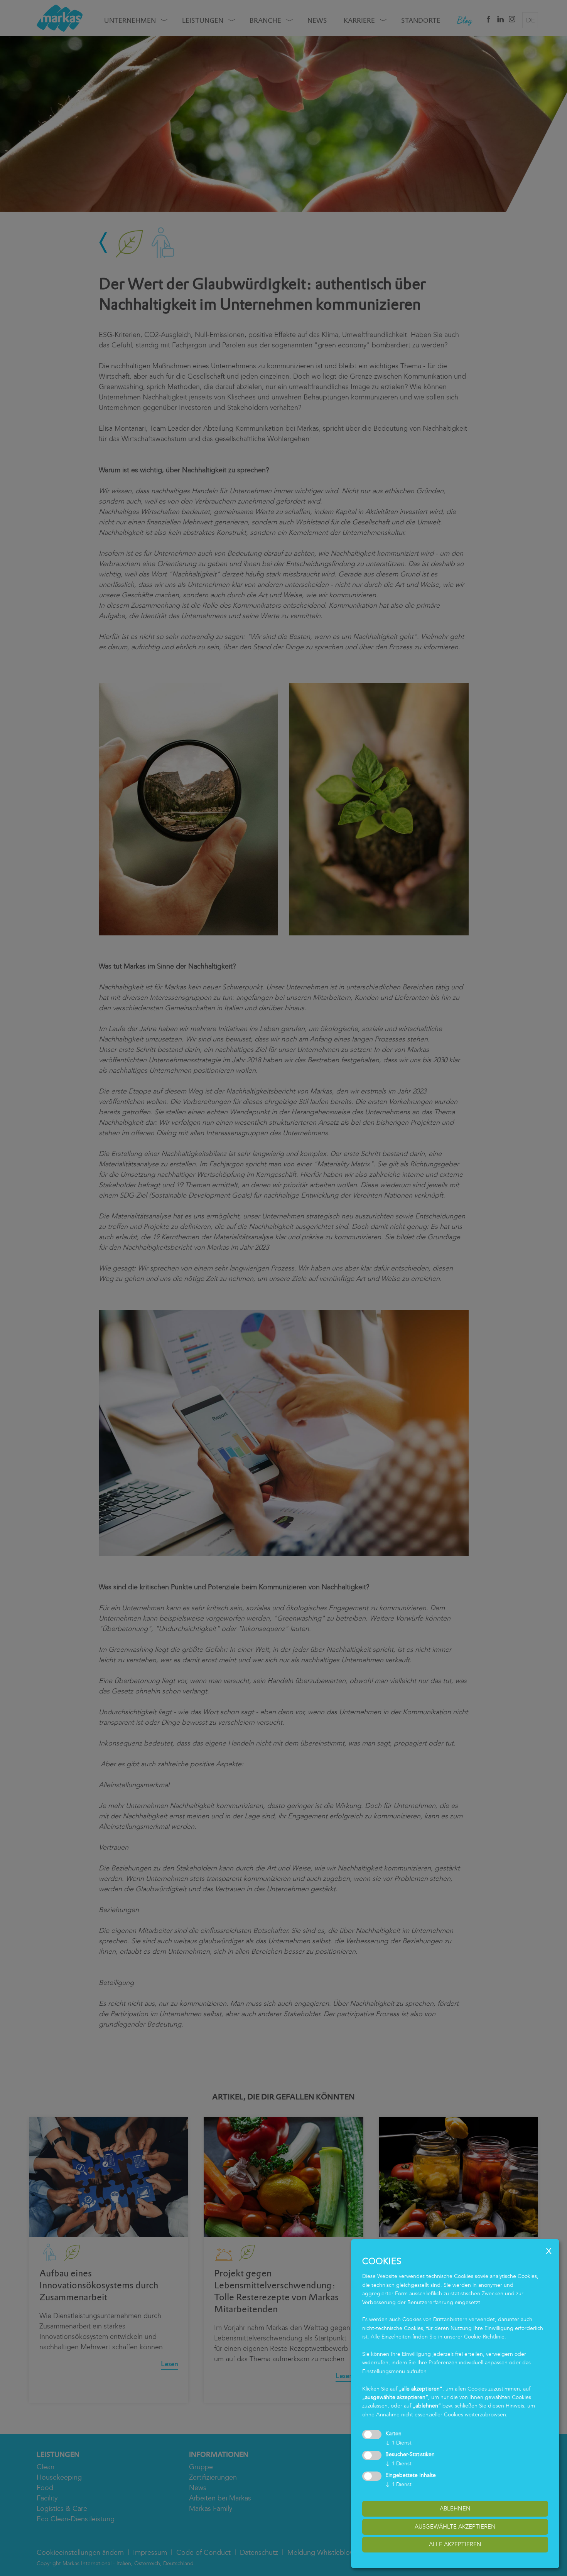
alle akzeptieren (455, 2544)
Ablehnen (455, 2509)
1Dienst (398, 2443)
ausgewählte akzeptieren (455, 2527)
